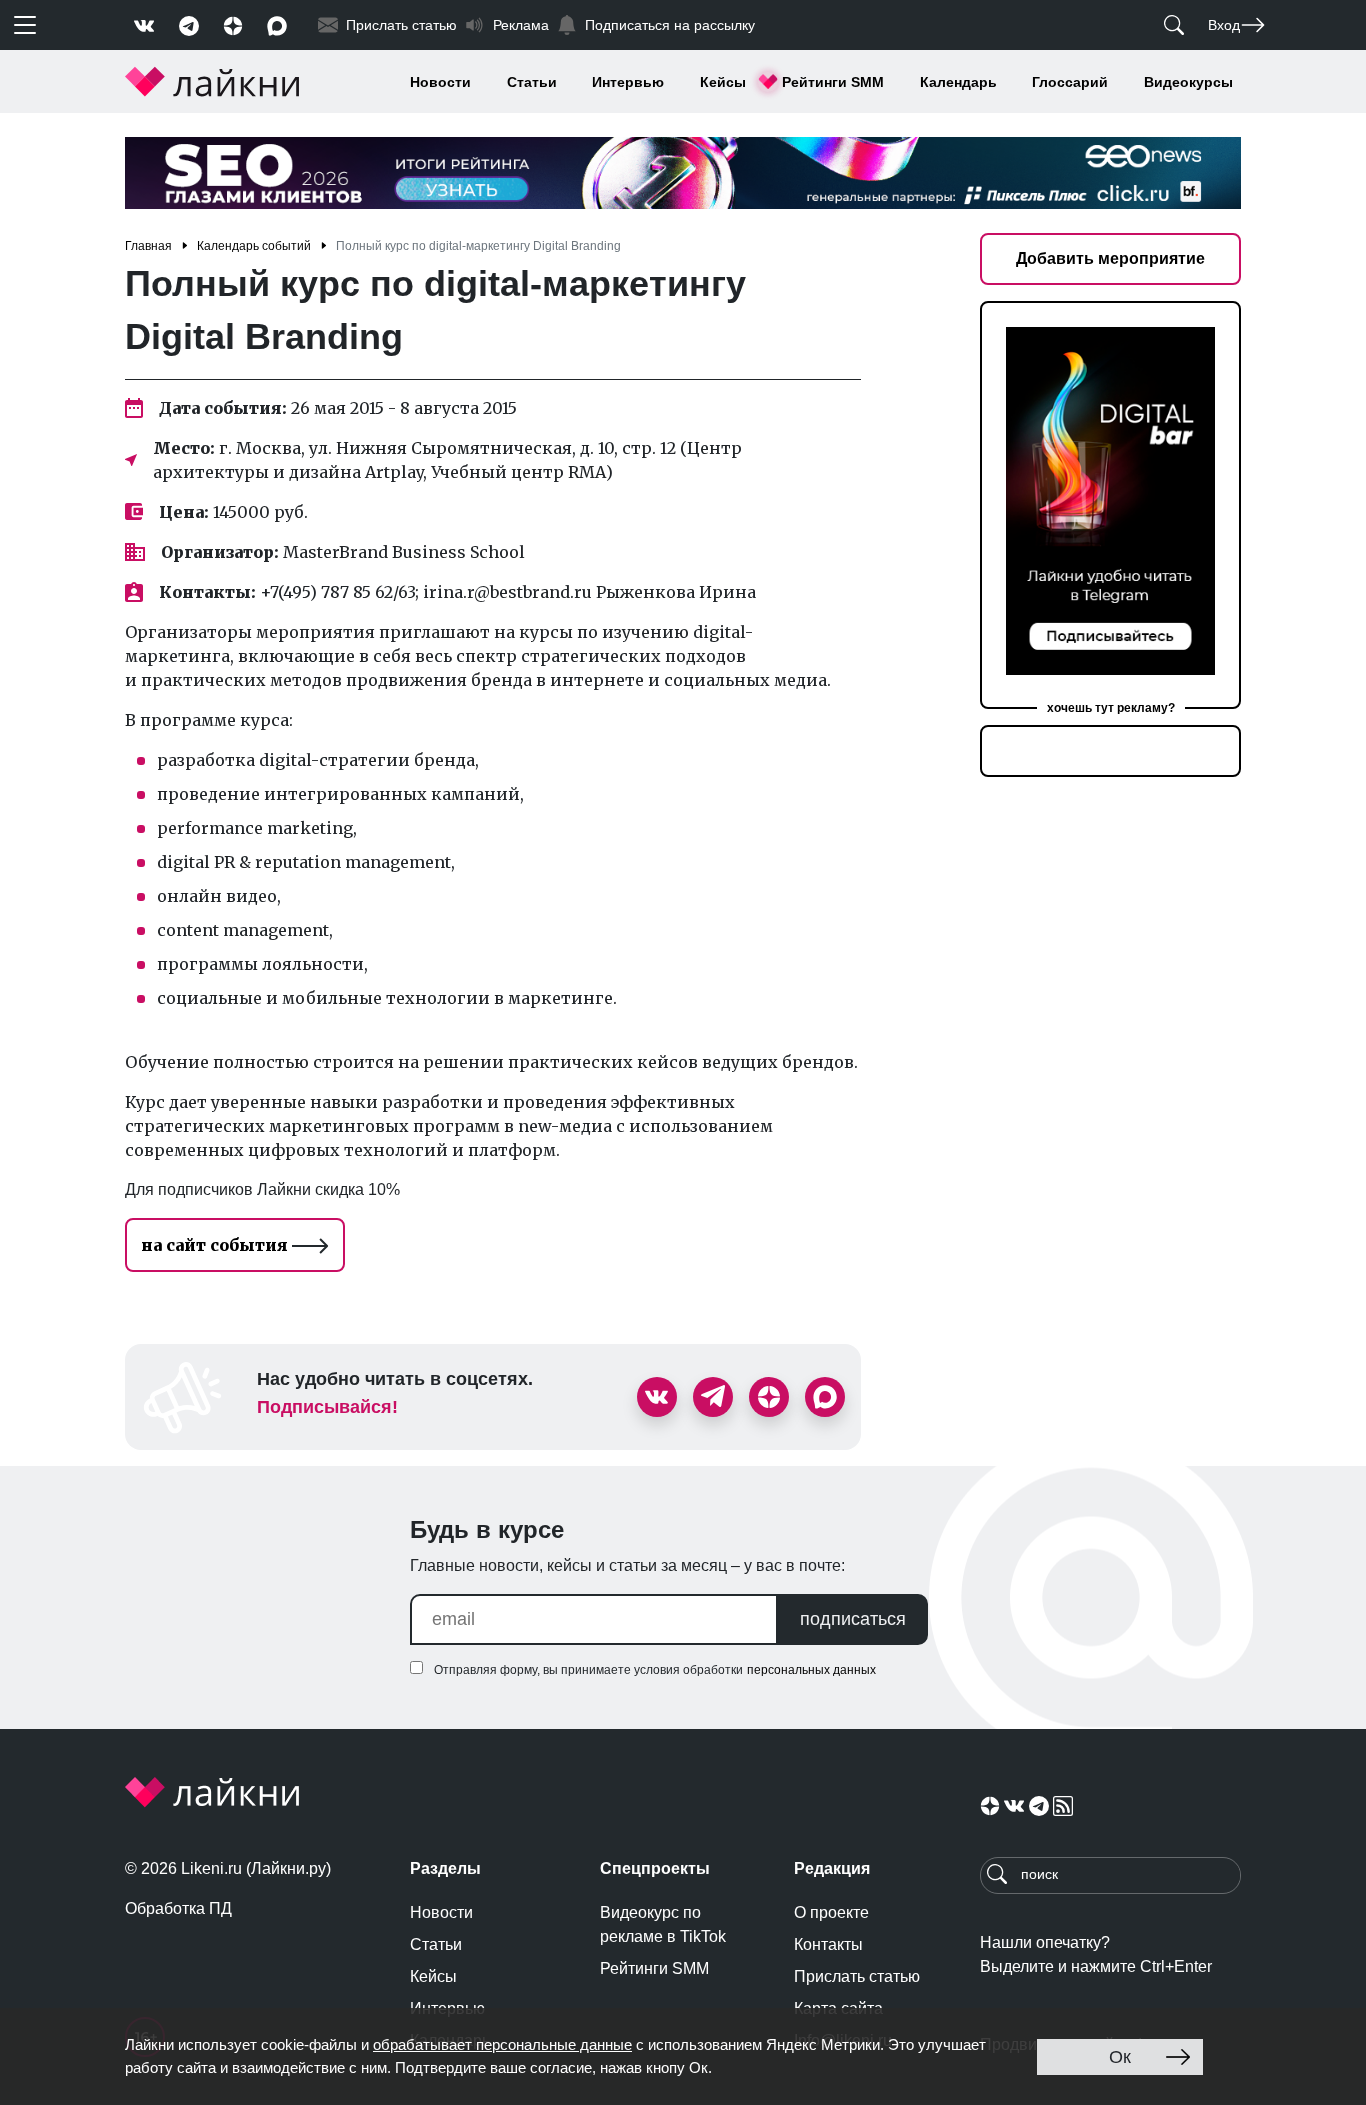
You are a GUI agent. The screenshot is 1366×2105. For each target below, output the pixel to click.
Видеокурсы (1188, 82)
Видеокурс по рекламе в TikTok (663, 1924)
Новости (440, 82)
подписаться (853, 1619)
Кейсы (723, 82)
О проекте (831, 1912)
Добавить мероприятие (1110, 258)
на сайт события (216, 1245)
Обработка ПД (178, 1908)
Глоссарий (1070, 82)
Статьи (532, 82)
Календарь (958, 82)
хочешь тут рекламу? (1111, 708)
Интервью (628, 82)
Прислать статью (857, 1976)
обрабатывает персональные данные (502, 2044)
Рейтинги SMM (833, 82)
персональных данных (811, 1670)
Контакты (828, 1944)
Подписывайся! (327, 1407)
